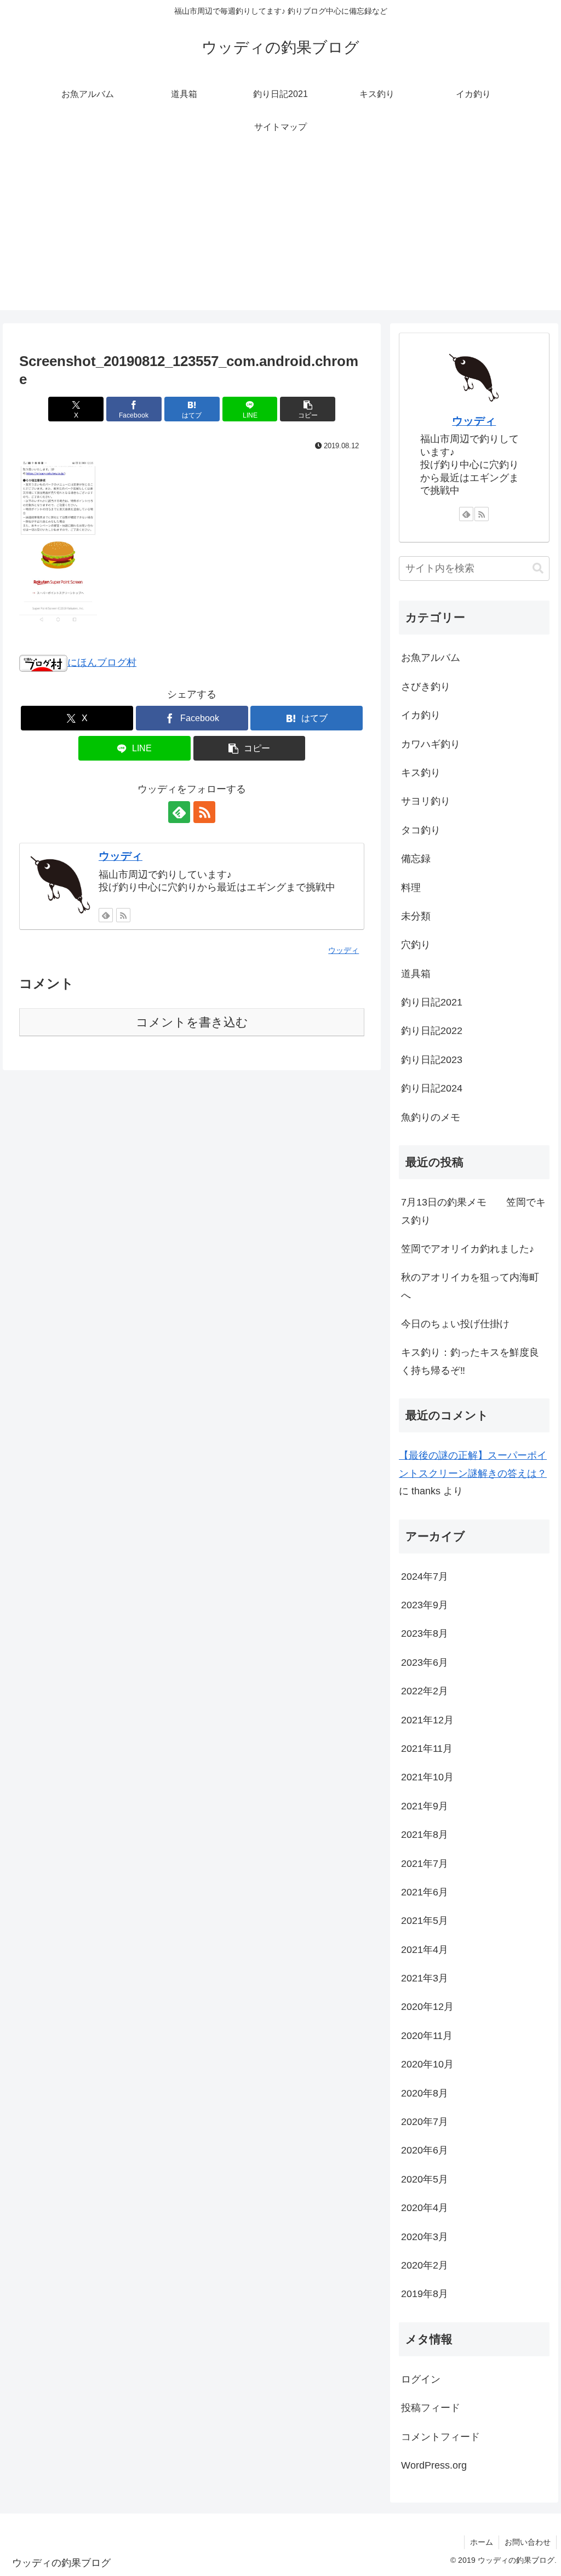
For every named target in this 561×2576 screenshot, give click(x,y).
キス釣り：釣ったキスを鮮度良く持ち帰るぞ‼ (470, 1361)
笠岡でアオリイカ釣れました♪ (468, 1249)
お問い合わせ (528, 2542)
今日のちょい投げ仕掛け (455, 1324)
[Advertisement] (280, 233)
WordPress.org (434, 2465)
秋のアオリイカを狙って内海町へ (470, 1286)
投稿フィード (431, 2408)
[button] (308, 409)
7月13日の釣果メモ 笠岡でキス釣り (473, 1211)
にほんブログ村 (102, 662)
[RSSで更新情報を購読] (204, 812)
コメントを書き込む (192, 1022)
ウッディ (121, 856)
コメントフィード (440, 2437)
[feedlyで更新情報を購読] (179, 812)
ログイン (421, 2379)
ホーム (482, 2542)
